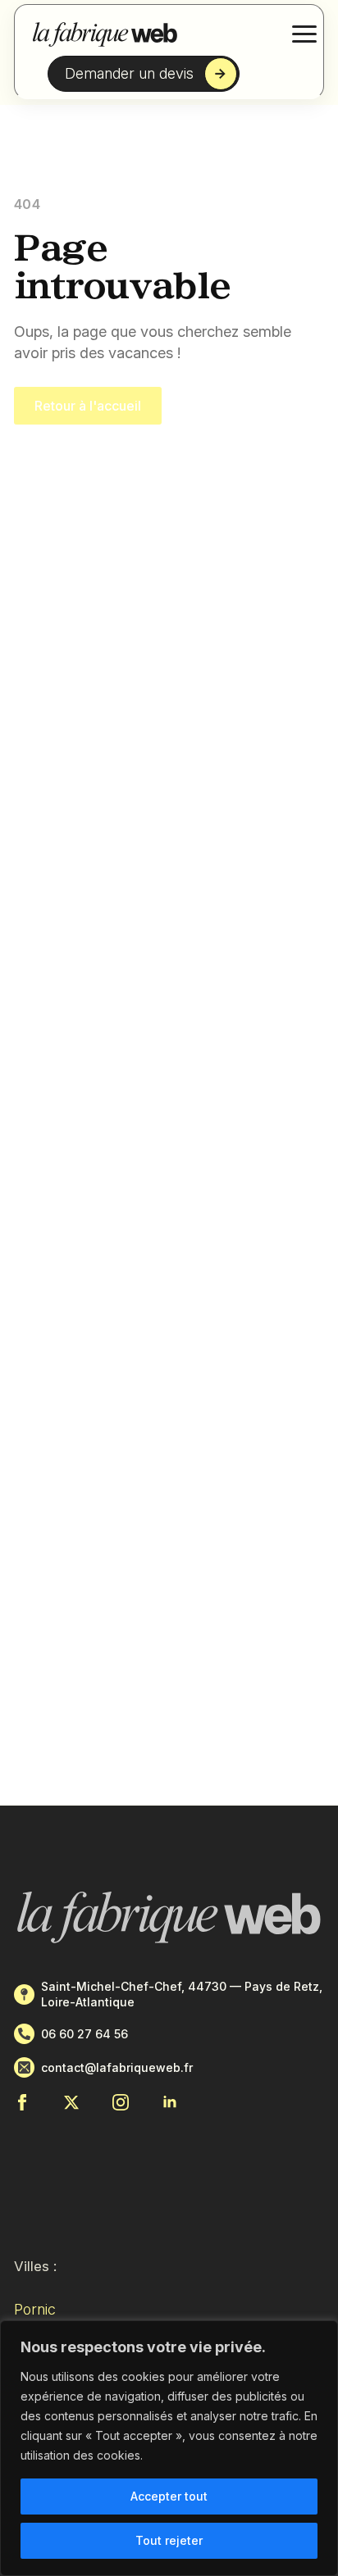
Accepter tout (169, 2496)
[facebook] (22, 2102)
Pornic (35, 2309)
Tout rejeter (169, 2540)
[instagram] (121, 2102)
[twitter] (71, 2102)
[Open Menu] (304, 34)
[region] (169, 2448)
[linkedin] (170, 2102)
